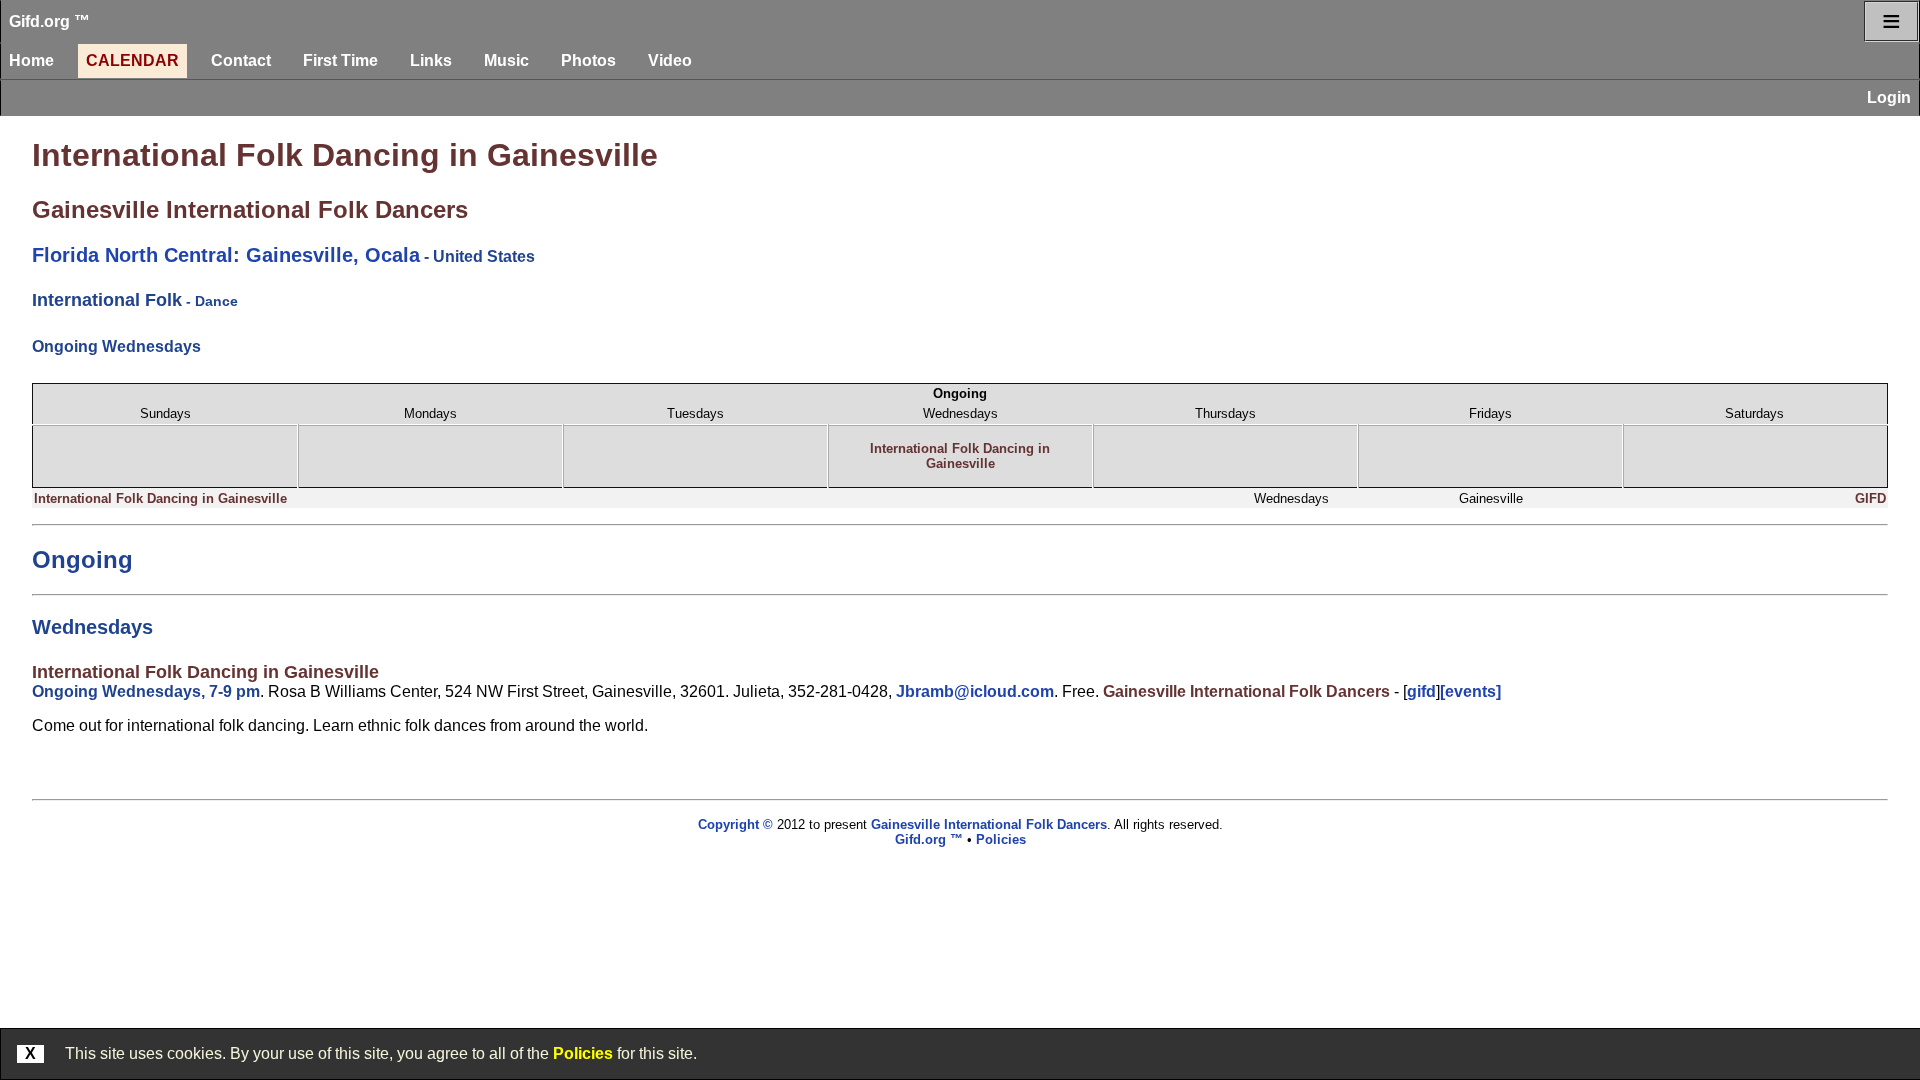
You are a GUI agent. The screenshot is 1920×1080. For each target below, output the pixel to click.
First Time (340, 60)
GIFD (1870, 498)
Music (506, 60)
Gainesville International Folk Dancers (250, 209)
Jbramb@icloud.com (975, 691)
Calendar (132, 60)
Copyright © (735, 824)
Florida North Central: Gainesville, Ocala (226, 255)
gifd (1421, 691)
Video (670, 60)
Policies (583, 1053)
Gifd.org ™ (49, 21)
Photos (588, 60)
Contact (241, 60)
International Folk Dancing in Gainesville (345, 155)
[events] (1470, 691)
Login (1889, 97)
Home (31, 60)
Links (431, 60)
